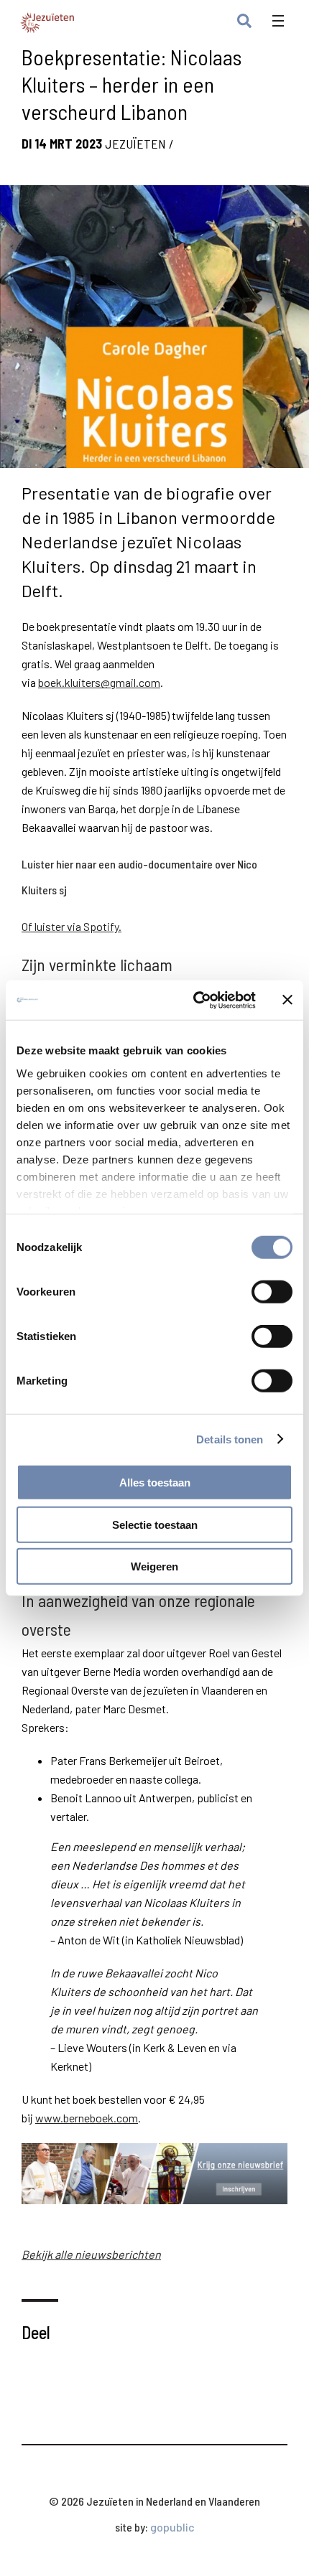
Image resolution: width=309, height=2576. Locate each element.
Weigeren (154, 1566)
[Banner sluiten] (287, 1000)
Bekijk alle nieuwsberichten (91, 2254)
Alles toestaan (155, 1483)
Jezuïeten (135, 144)
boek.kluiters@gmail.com (99, 682)
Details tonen (230, 1439)
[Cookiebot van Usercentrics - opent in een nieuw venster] (194, 1000)
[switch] (272, 1292)
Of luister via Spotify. (72, 926)
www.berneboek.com (87, 2118)
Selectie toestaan (155, 1524)
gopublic (172, 2527)
